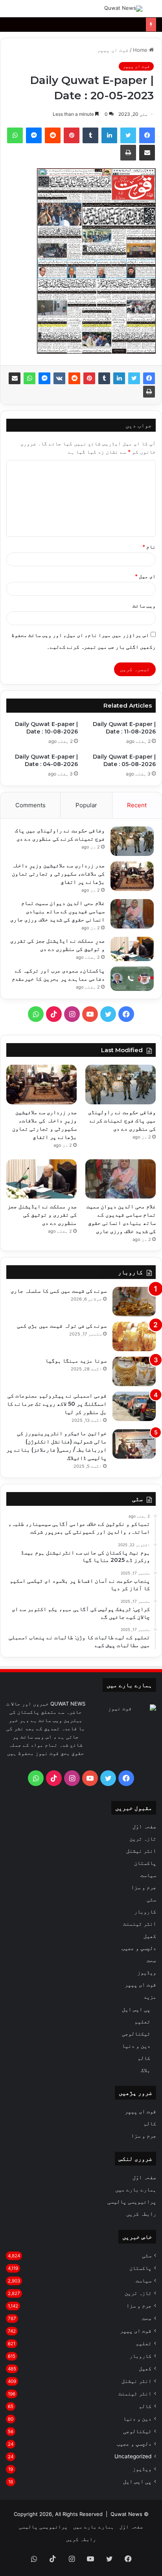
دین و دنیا (136, 2046)
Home (141, 50)
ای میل (145, 576)
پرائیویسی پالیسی (132, 2202)
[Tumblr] (104, 378)
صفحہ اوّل (144, 1826)
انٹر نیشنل (141, 1851)
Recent (137, 805)
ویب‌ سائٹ (144, 606)
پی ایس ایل (136, 2009)
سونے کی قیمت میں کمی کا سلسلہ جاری (59, 1291)
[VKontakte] (59, 378)
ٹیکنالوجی (136, 2033)
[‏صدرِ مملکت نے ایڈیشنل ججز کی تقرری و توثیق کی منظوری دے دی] (132, 949)
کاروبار (145, 1912)
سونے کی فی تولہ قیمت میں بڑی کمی (62, 1326)
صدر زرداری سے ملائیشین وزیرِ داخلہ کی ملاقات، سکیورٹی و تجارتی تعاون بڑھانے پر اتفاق (58, 874)
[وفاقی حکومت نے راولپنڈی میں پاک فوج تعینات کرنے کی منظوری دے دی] (132, 841)
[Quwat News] (123, 9)
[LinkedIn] (119, 378)
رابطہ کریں (141, 2214)
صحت (151, 1960)
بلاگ (145, 2070)
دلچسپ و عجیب (139, 1948)
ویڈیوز (147, 1972)
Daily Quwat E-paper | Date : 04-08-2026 (46, 760)
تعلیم (142, 2021)
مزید (150, 1997)
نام (149, 547)
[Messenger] (44, 378)
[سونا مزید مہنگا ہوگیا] (134, 1371)
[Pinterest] (89, 378)
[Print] (149, 392)
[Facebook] (149, 378)
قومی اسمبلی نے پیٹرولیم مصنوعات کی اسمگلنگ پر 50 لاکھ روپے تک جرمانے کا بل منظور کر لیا (57, 1404)
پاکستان (145, 1863)
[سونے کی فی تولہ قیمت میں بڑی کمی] (134, 1336)
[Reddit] (74, 378)
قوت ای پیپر (113, 50)
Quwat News (126, 2514)
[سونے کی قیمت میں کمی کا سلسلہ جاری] (134, 1302)
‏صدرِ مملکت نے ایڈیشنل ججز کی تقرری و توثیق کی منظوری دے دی (42, 1215)
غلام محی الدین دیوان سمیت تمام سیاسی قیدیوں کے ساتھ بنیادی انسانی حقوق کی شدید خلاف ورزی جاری (57, 911)
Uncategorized (133, 2456)
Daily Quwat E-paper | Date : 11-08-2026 (124, 728)
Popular (86, 805)
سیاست (148, 1875)
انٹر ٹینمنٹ (140, 1924)
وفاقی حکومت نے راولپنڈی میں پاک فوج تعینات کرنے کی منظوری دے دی (122, 1120)
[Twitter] (134, 378)
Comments (30, 805)
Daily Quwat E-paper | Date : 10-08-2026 (46, 728)
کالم (144, 2058)
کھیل (150, 1936)
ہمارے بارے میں (136, 2189)
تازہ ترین (143, 1839)
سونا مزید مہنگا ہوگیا (76, 1361)
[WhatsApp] (29, 378)
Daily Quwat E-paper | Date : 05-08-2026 (124, 760)
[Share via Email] (15, 378)
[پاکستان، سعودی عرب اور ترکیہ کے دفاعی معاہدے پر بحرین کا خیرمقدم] (132, 979)
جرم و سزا (144, 1887)
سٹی (151, 1899)
